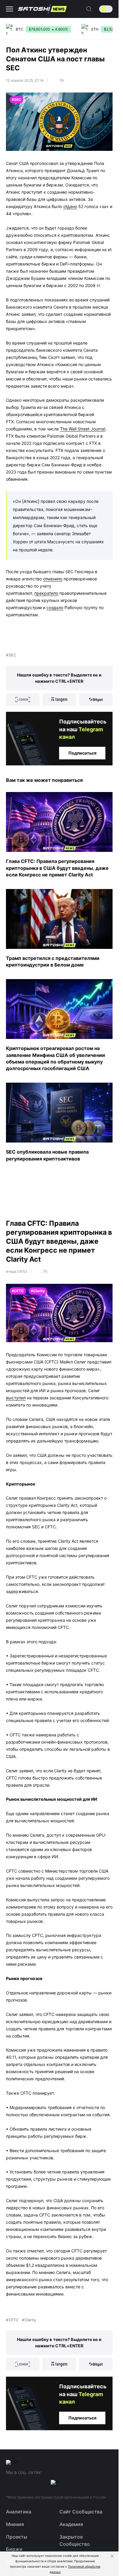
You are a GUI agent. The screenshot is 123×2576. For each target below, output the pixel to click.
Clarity (30, 2320)
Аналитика (19, 2512)
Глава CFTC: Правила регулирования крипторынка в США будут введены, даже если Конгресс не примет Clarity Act (57, 868)
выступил (16, 1398)
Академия (71, 2524)
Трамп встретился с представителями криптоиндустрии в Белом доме (53, 961)
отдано (70, 206)
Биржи (14, 2549)
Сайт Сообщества (81, 2512)
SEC (12, 655)
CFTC (14, 2320)
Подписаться (82, 753)
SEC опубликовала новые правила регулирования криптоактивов (47, 1155)
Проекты (17, 2537)
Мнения (15, 2524)
